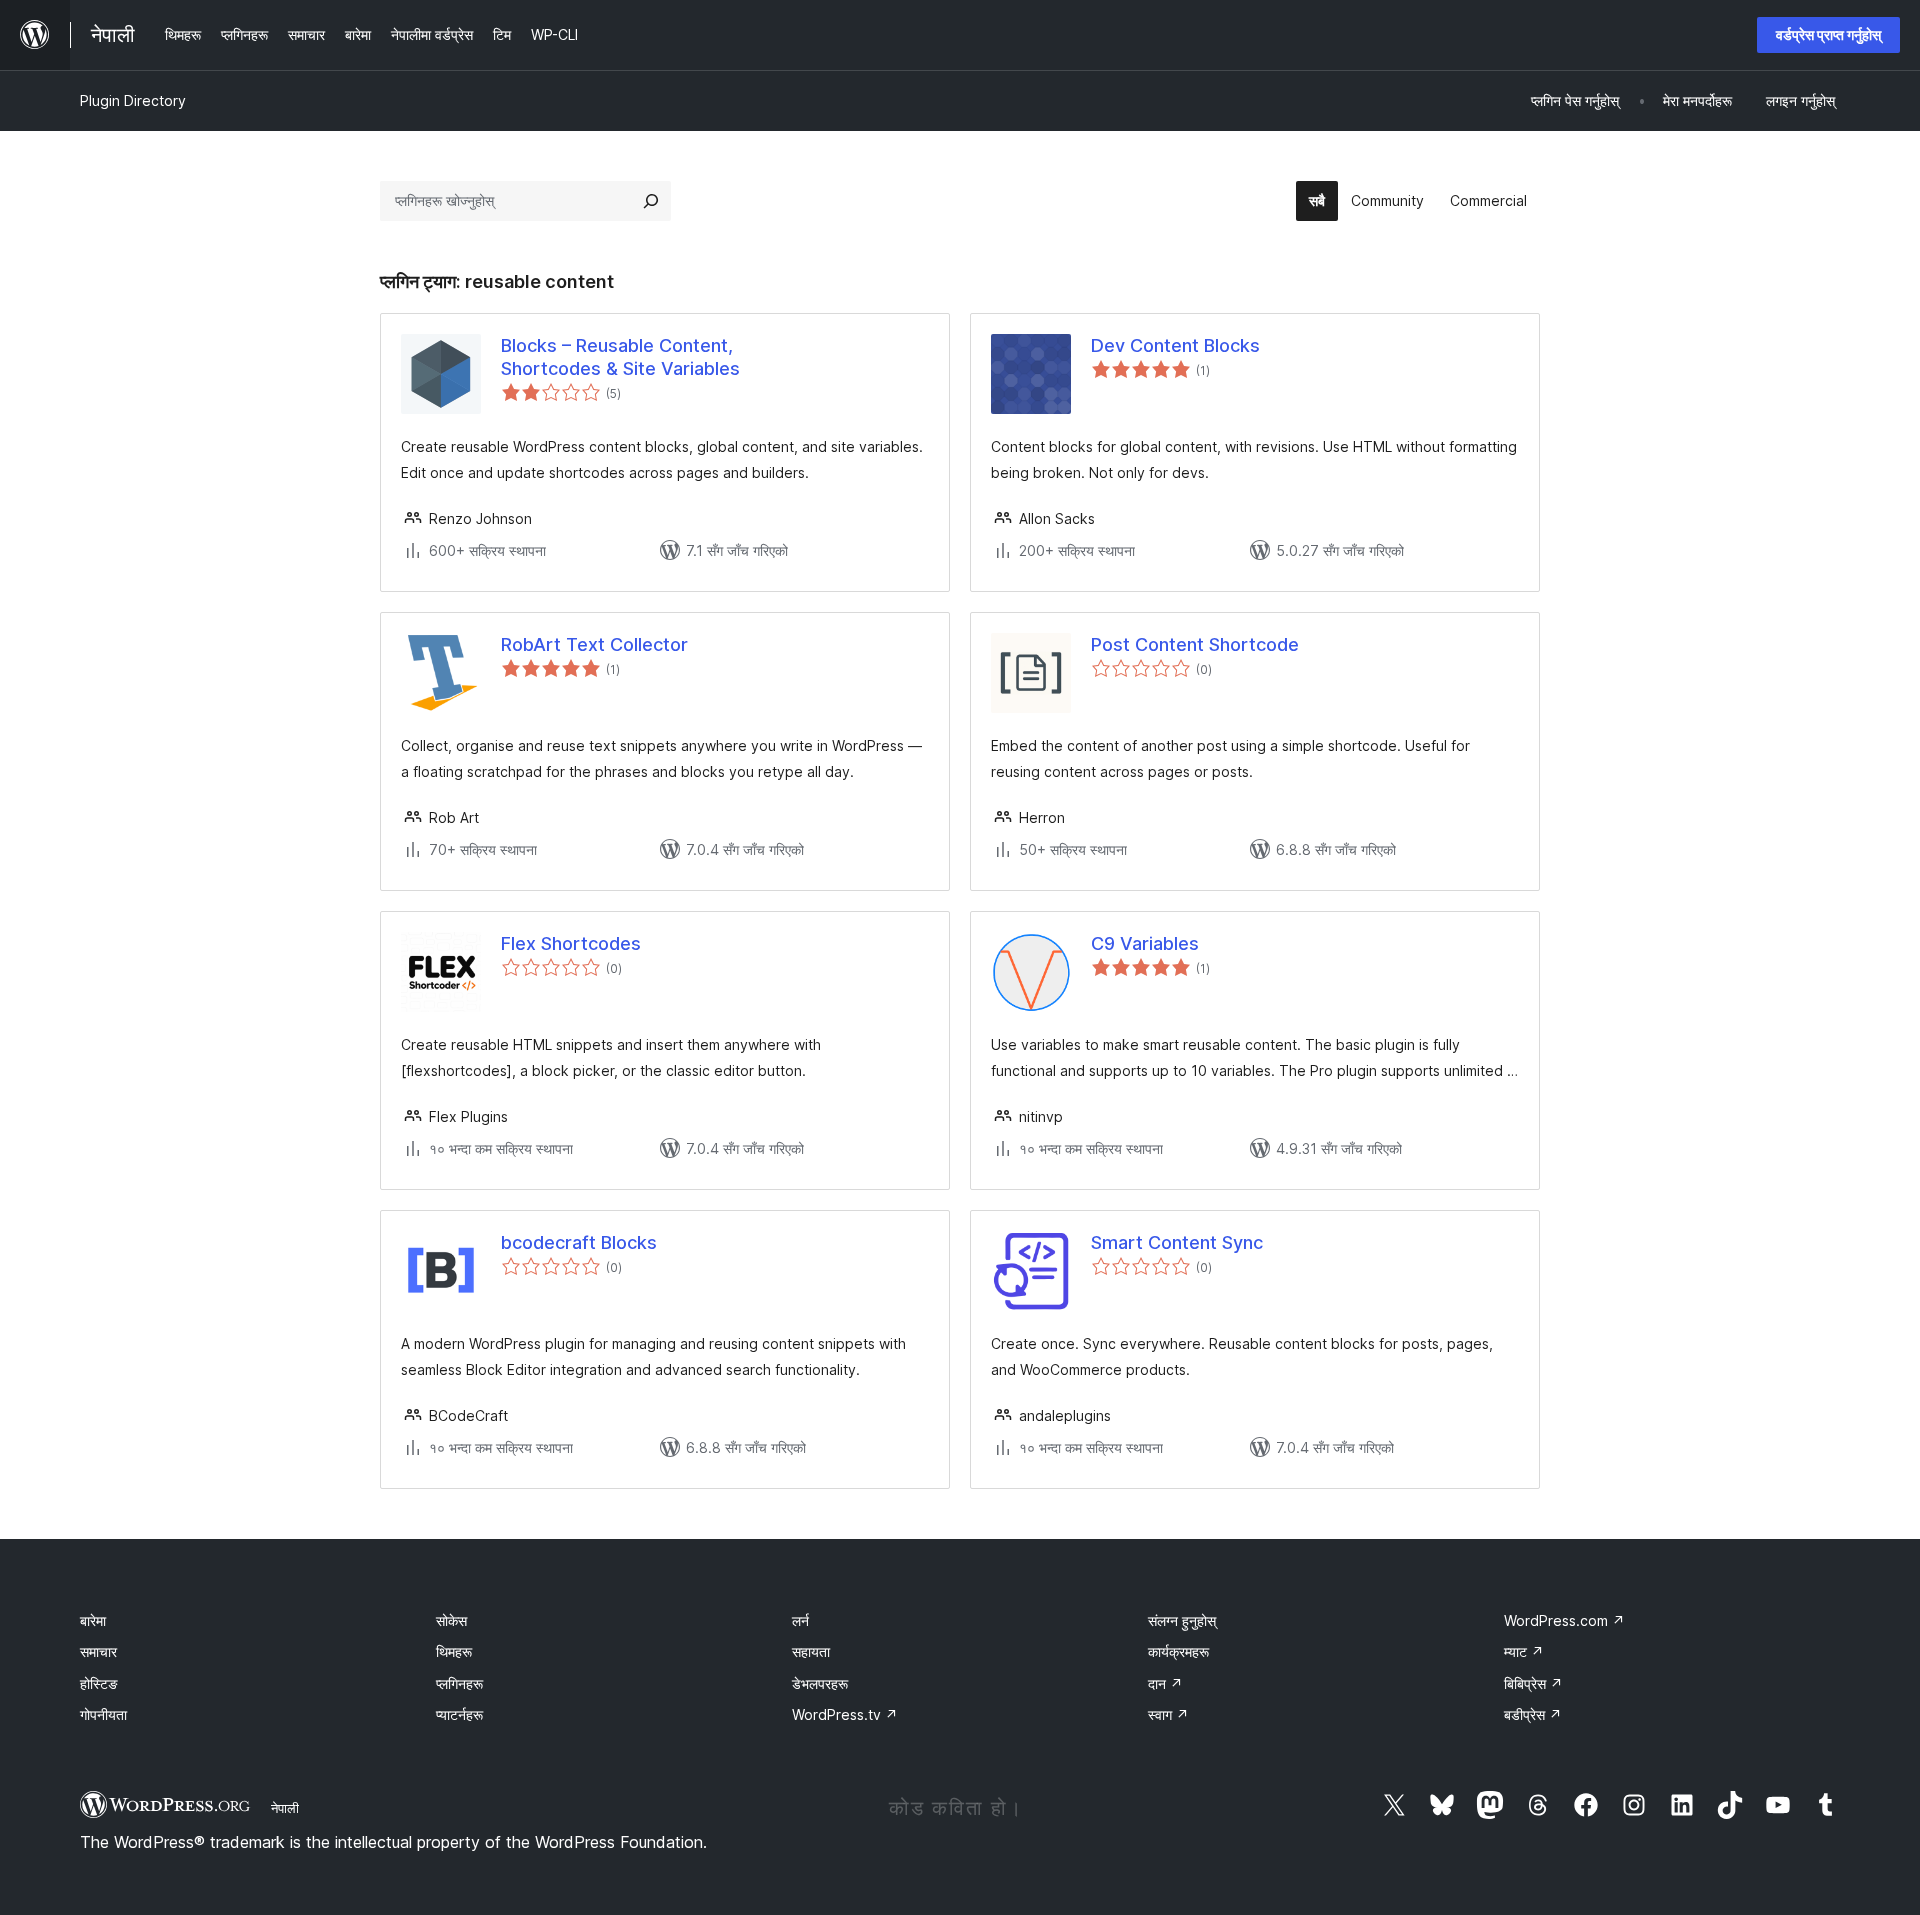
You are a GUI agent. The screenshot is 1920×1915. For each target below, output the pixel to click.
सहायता (811, 1651)
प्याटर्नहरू (459, 1714)
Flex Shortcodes (571, 943)
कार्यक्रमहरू (1178, 1651)
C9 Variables (1145, 943)
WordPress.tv (845, 1714)
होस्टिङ (99, 1683)
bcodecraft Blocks (579, 1242)
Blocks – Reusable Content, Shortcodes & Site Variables (620, 357)
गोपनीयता (103, 1714)
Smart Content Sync (1177, 1242)
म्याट (1524, 1651)
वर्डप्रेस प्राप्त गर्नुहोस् (1828, 34)
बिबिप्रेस (1533, 1683)
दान (1165, 1683)
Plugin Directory (133, 100)
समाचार (98, 1651)
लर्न (800, 1620)
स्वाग (1168, 1714)
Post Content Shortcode (1195, 644)
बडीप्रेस (1533, 1714)
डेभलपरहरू (820, 1683)
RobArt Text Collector (594, 644)
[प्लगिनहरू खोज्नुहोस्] (651, 201)
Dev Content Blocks (1175, 345)
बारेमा (93, 1620)
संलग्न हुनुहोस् (1182, 1620)
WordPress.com (1564, 1620)
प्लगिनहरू (459, 1683)
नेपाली (285, 1808)
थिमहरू (454, 1651)
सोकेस (451, 1620)
